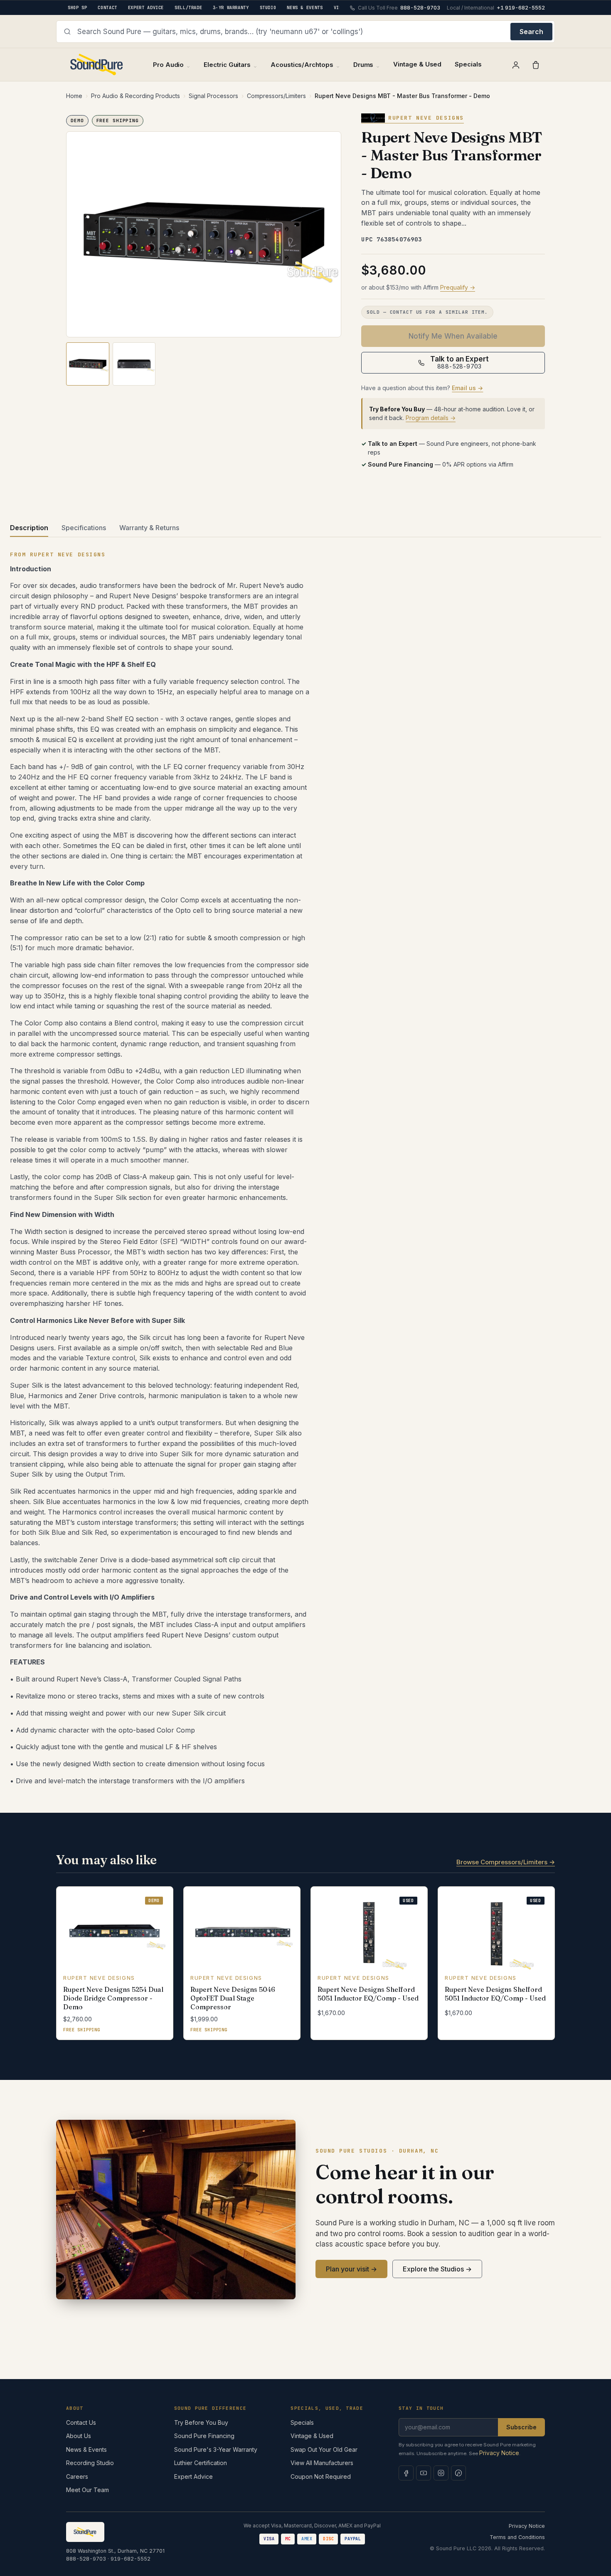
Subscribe (521, 2427)
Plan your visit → (351, 2269)
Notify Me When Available (453, 336)
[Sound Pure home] (97, 65)
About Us (79, 2436)
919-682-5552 (131, 2559)
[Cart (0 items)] (536, 65)
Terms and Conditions (517, 2537)
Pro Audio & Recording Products (136, 96)
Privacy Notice (499, 2453)
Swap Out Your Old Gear (324, 2449)
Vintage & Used (417, 64)
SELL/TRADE (188, 7)
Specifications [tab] (84, 528)
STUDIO (268, 7)
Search (531, 32)
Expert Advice (193, 2476)
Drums (363, 65)
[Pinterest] (458, 2473)
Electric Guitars (227, 65)
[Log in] (516, 65)
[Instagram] (441, 2473)
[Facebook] (406, 2473)
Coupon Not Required (321, 2476)
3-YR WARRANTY (231, 7)
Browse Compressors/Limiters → (506, 1862)
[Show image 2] (134, 364)
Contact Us (81, 2422)
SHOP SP (77, 7)
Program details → (431, 418)
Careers (77, 2476)
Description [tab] (29, 528)
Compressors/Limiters (276, 96)
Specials (468, 64)
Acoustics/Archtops (302, 65)
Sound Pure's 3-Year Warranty (216, 2449)
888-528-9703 (86, 2559)
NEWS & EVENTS (305, 7)
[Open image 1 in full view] (204, 235)
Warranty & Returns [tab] (149, 528)
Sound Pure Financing (204, 2436)
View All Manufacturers (322, 2463)
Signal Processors (213, 96)
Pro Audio (168, 65)
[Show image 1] (88, 364)
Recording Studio (90, 2463)
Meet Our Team (87, 2490)
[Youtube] (424, 2473)
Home (74, 96)
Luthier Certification (201, 2463)
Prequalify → (458, 287)
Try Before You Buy (201, 2422)
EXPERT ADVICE (146, 7)
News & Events (86, 2449)
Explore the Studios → (437, 2269)
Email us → (467, 388)
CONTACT (107, 7)
